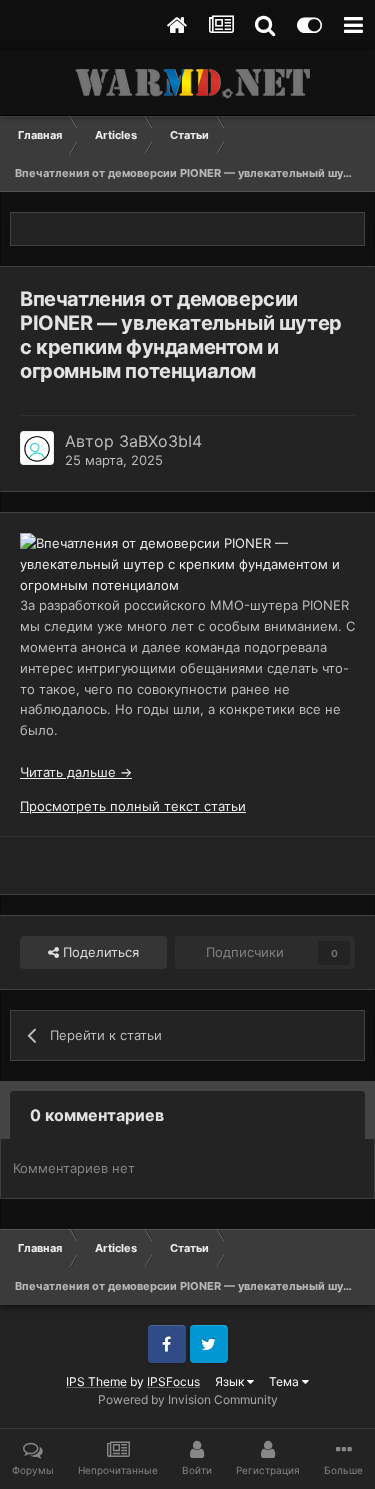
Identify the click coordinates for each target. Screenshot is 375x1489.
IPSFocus (173, 1381)
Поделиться (99, 952)
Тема (285, 1381)
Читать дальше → (76, 772)
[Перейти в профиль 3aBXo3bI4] (37, 448)
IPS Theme (96, 1381)
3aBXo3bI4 (160, 441)
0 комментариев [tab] (97, 1115)
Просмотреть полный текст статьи (133, 806)
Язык (231, 1381)
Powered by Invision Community (188, 1399)
